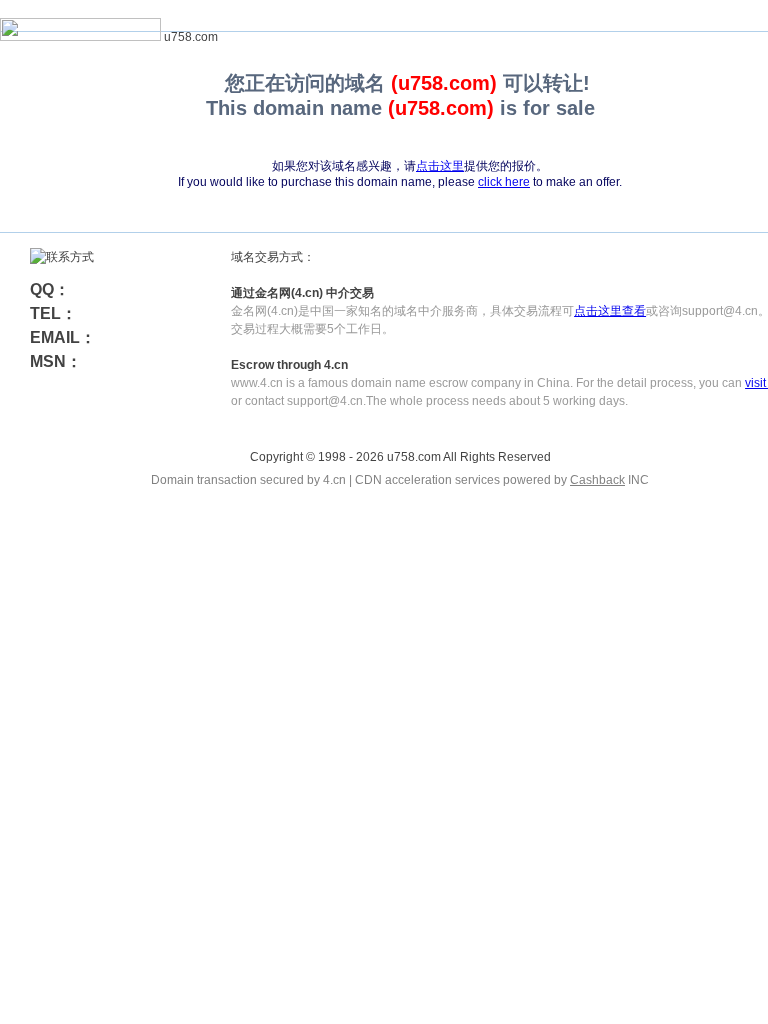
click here (504, 182)
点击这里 (440, 166)
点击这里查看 (610, 311)
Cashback (597, 480)
